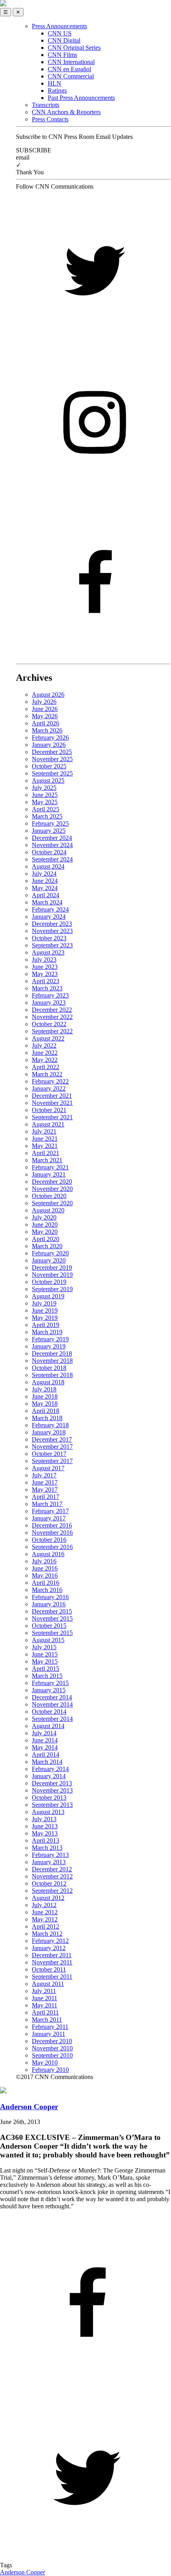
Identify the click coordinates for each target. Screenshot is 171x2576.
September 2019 (52, 1289)
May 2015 (45, 1661)
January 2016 (49, 1604)
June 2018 (45, 1396)
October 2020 (49, 1196)
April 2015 (46, 1669)
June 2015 (45, 1654)
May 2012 (45, 1919)
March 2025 (47, 816)
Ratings (57, 91)
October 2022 (49, 1024)
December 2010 (52, 2041)
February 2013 (50, 1855)
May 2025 (45, 802)
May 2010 (45, 2063)
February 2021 (50, 1167)
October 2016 (49, 1540)
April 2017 (46, 1497)
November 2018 (52, 1361)
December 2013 (52, 1783)
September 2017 (52, 1461)
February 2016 (50, 1597)
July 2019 (44, 1303)
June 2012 (45, 1912)
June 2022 (45, 1053)
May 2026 (45, 716)
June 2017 (45, 1482)
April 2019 (46, 1325)
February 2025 (50, 823)
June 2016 (45, 1568)
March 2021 (47, 1160)
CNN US (60, 33)
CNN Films (62, 55)
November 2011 (52, 1962)
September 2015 (52, 1633)
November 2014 (52, 1704)
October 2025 (49, 766)
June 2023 (45, 967)
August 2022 (48, 1038)
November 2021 (52, 1103)
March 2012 (47, 1934)
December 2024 (52, 838)
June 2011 (45, 1998)
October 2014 (49, 1712)
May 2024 (45, 888)
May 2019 (45, 1318)
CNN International (71, 62)
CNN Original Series (74, 48)
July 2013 (44, 1819)
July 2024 (44, 874)
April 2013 (46, 1840)
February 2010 (50, 2070)
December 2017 (52, 1439)
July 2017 (44, 1475)
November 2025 (52, 759)
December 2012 (52, 1869)
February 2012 (50, 1941)
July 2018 (44, 1389)
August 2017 (48, 1468)
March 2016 (47, 1590)
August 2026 (48, 695)
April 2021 (46, 1153)
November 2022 (52, 1017)
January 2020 (49, 1260)
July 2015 (44, 1647)
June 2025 (45, 795)
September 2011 (52, 1977)
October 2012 (49, 1883)
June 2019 (45, 1310)
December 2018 (52, 1353)
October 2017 (49, 1454)
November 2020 (52, 1189)
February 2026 (50, 738)
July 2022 (44, 1045)
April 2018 (46, 1411)
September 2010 (52, 2055)
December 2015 (52, 1611)
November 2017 (52, 1447)
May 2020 (45, 1232)
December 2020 (52, 1182)
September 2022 (52, 1031)
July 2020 (44, 1217)
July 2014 (44, 1733)
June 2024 (45, 881)
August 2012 (48, 1898)
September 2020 (52, 1203)
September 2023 (52, 945)
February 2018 (50, 1425)
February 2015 (50, 1683)
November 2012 (52, 1876)
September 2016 (52, 1547)
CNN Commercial (71, 76)
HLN (54, 83)
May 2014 (45, 1747)
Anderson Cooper (22, 2572)
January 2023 (49, 1003)
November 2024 (52, 845)
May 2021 (45, 1146)
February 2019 (50, 1339)
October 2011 (49, 1969)
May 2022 (45, 1060)
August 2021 (48, 1124)
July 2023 (44, 960)
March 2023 (47, 988)
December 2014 (52, 1697)
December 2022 (52, 1010)
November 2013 (52, 1790)
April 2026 (46, 723)
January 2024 (49, 917)
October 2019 (49, 1282)
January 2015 (49, 1690)
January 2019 (49, 1346)
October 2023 (49, 938)
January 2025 (49, 831)
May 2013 (45, 1833)
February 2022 (50, 1081)
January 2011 (49, 2034)
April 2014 (46, 1755)
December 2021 (52, 1096)
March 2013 (47, 1848)
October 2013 (49, 1798)
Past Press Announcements (81, 98)
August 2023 (48, 952)
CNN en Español (69, 69)
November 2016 (52, 1533)
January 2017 (49, 1518)
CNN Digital (64, 40)
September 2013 (52, 1805)
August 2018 (48, 1382)
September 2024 (52, 859)
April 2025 (46, 809)
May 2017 (45, 1490)
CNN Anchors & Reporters (66, 112)
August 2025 (48, 780)
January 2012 (49, 1948)
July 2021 (44, 1131)
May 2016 (45, 1575)
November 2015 (52, 1618)
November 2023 (52, 931)
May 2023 (45, 974)
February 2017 (50, 1511)
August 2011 (48, 1984)
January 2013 (49, 1862)
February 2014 (50, 1769)
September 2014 (52, 1719)
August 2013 (48, 1812)
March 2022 (47, 1074)
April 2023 (46, 981)
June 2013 (45, 1826)
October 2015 (49, 1626)
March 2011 (47, 2020)
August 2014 (48, 1726)
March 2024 (47, 902)
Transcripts (46, 105)
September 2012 (52, 1891)
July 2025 (44, 788)
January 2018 (49, 1432)
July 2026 (44, 702)
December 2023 (52, 924)
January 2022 (49, 1088)
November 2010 (52, 2048)
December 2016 (52, 1525)
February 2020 (50, 1253)
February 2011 (50, 2027)
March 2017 (47, 1504)
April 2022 (46, 1067)
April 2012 (46, 1926)
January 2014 (49, 1776)
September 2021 (52, 1117)
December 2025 (52, 752)
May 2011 (45, 2005)
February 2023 (50, 995)
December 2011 (52, 1955)
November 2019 (52, 1275)
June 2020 (45, 1225)
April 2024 (46, 895)
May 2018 (45, 1404)
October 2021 (49, 1110)
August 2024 (48, 866)
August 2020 (48, 1210)
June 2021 (45, 1139)
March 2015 (47, 1676)
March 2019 (47, 1332)
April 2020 (46, 1239)
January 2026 (49, 745)
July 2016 (44, 1561)
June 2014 (45, 1740)
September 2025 (52, 773)
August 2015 (48, 1640)
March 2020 (47, 1246)
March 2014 (47, 1762)
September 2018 (52, 1375)
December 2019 (52, 1268)
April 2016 (46, 1583)
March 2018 (47, 1418)
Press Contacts (50, 119)
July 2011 (44, 1991)
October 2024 (49, 852)
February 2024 (50, 909)
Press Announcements (59, 26)
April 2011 (45, 2012)
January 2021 (49, 1174)
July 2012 (44, 1905)
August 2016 (48, 1554)
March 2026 (47, 730)
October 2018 (49, 1368)
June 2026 (45, 709)
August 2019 (48, 1296)
